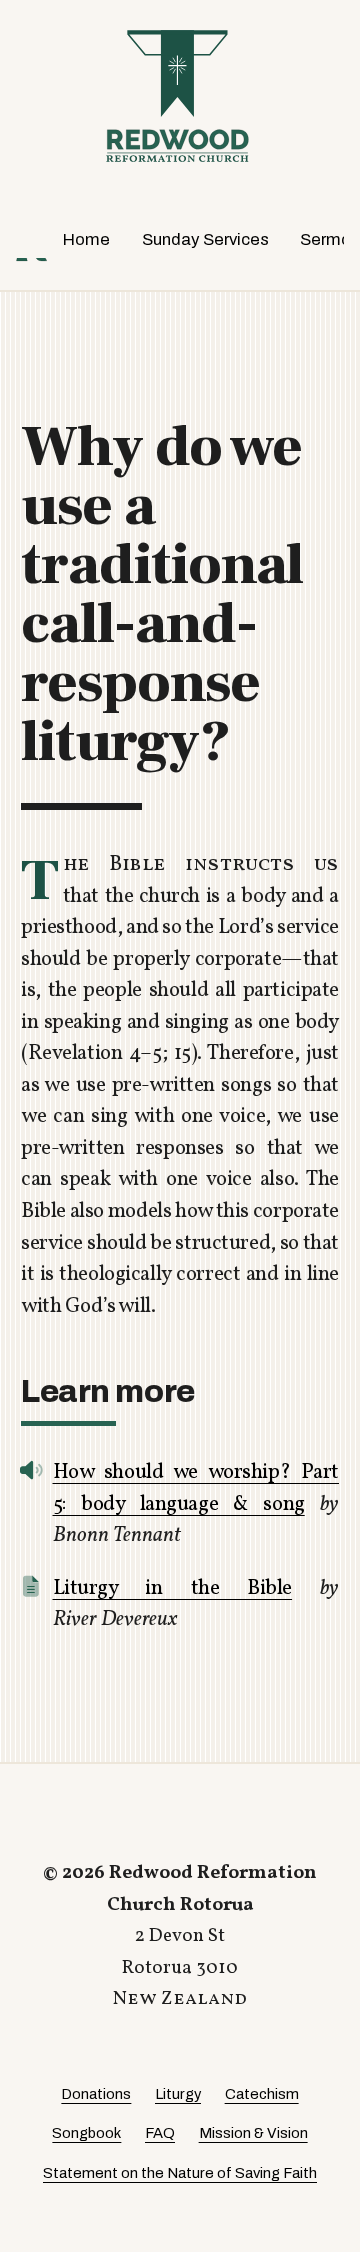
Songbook (86, 2133)
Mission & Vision (253, 2133)
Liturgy (178, 2094)
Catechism (262, 2094)
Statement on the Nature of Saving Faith (180, 2173)
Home (86, 239)
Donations (96, 2094)
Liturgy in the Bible (173, 1588)
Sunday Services (205, 239)
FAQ (160, 2133)
